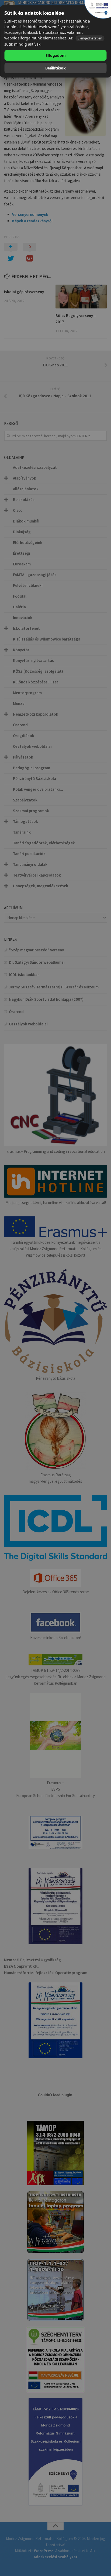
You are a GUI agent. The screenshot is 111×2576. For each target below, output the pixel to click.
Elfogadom (56, 55)
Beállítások (55, 68)
